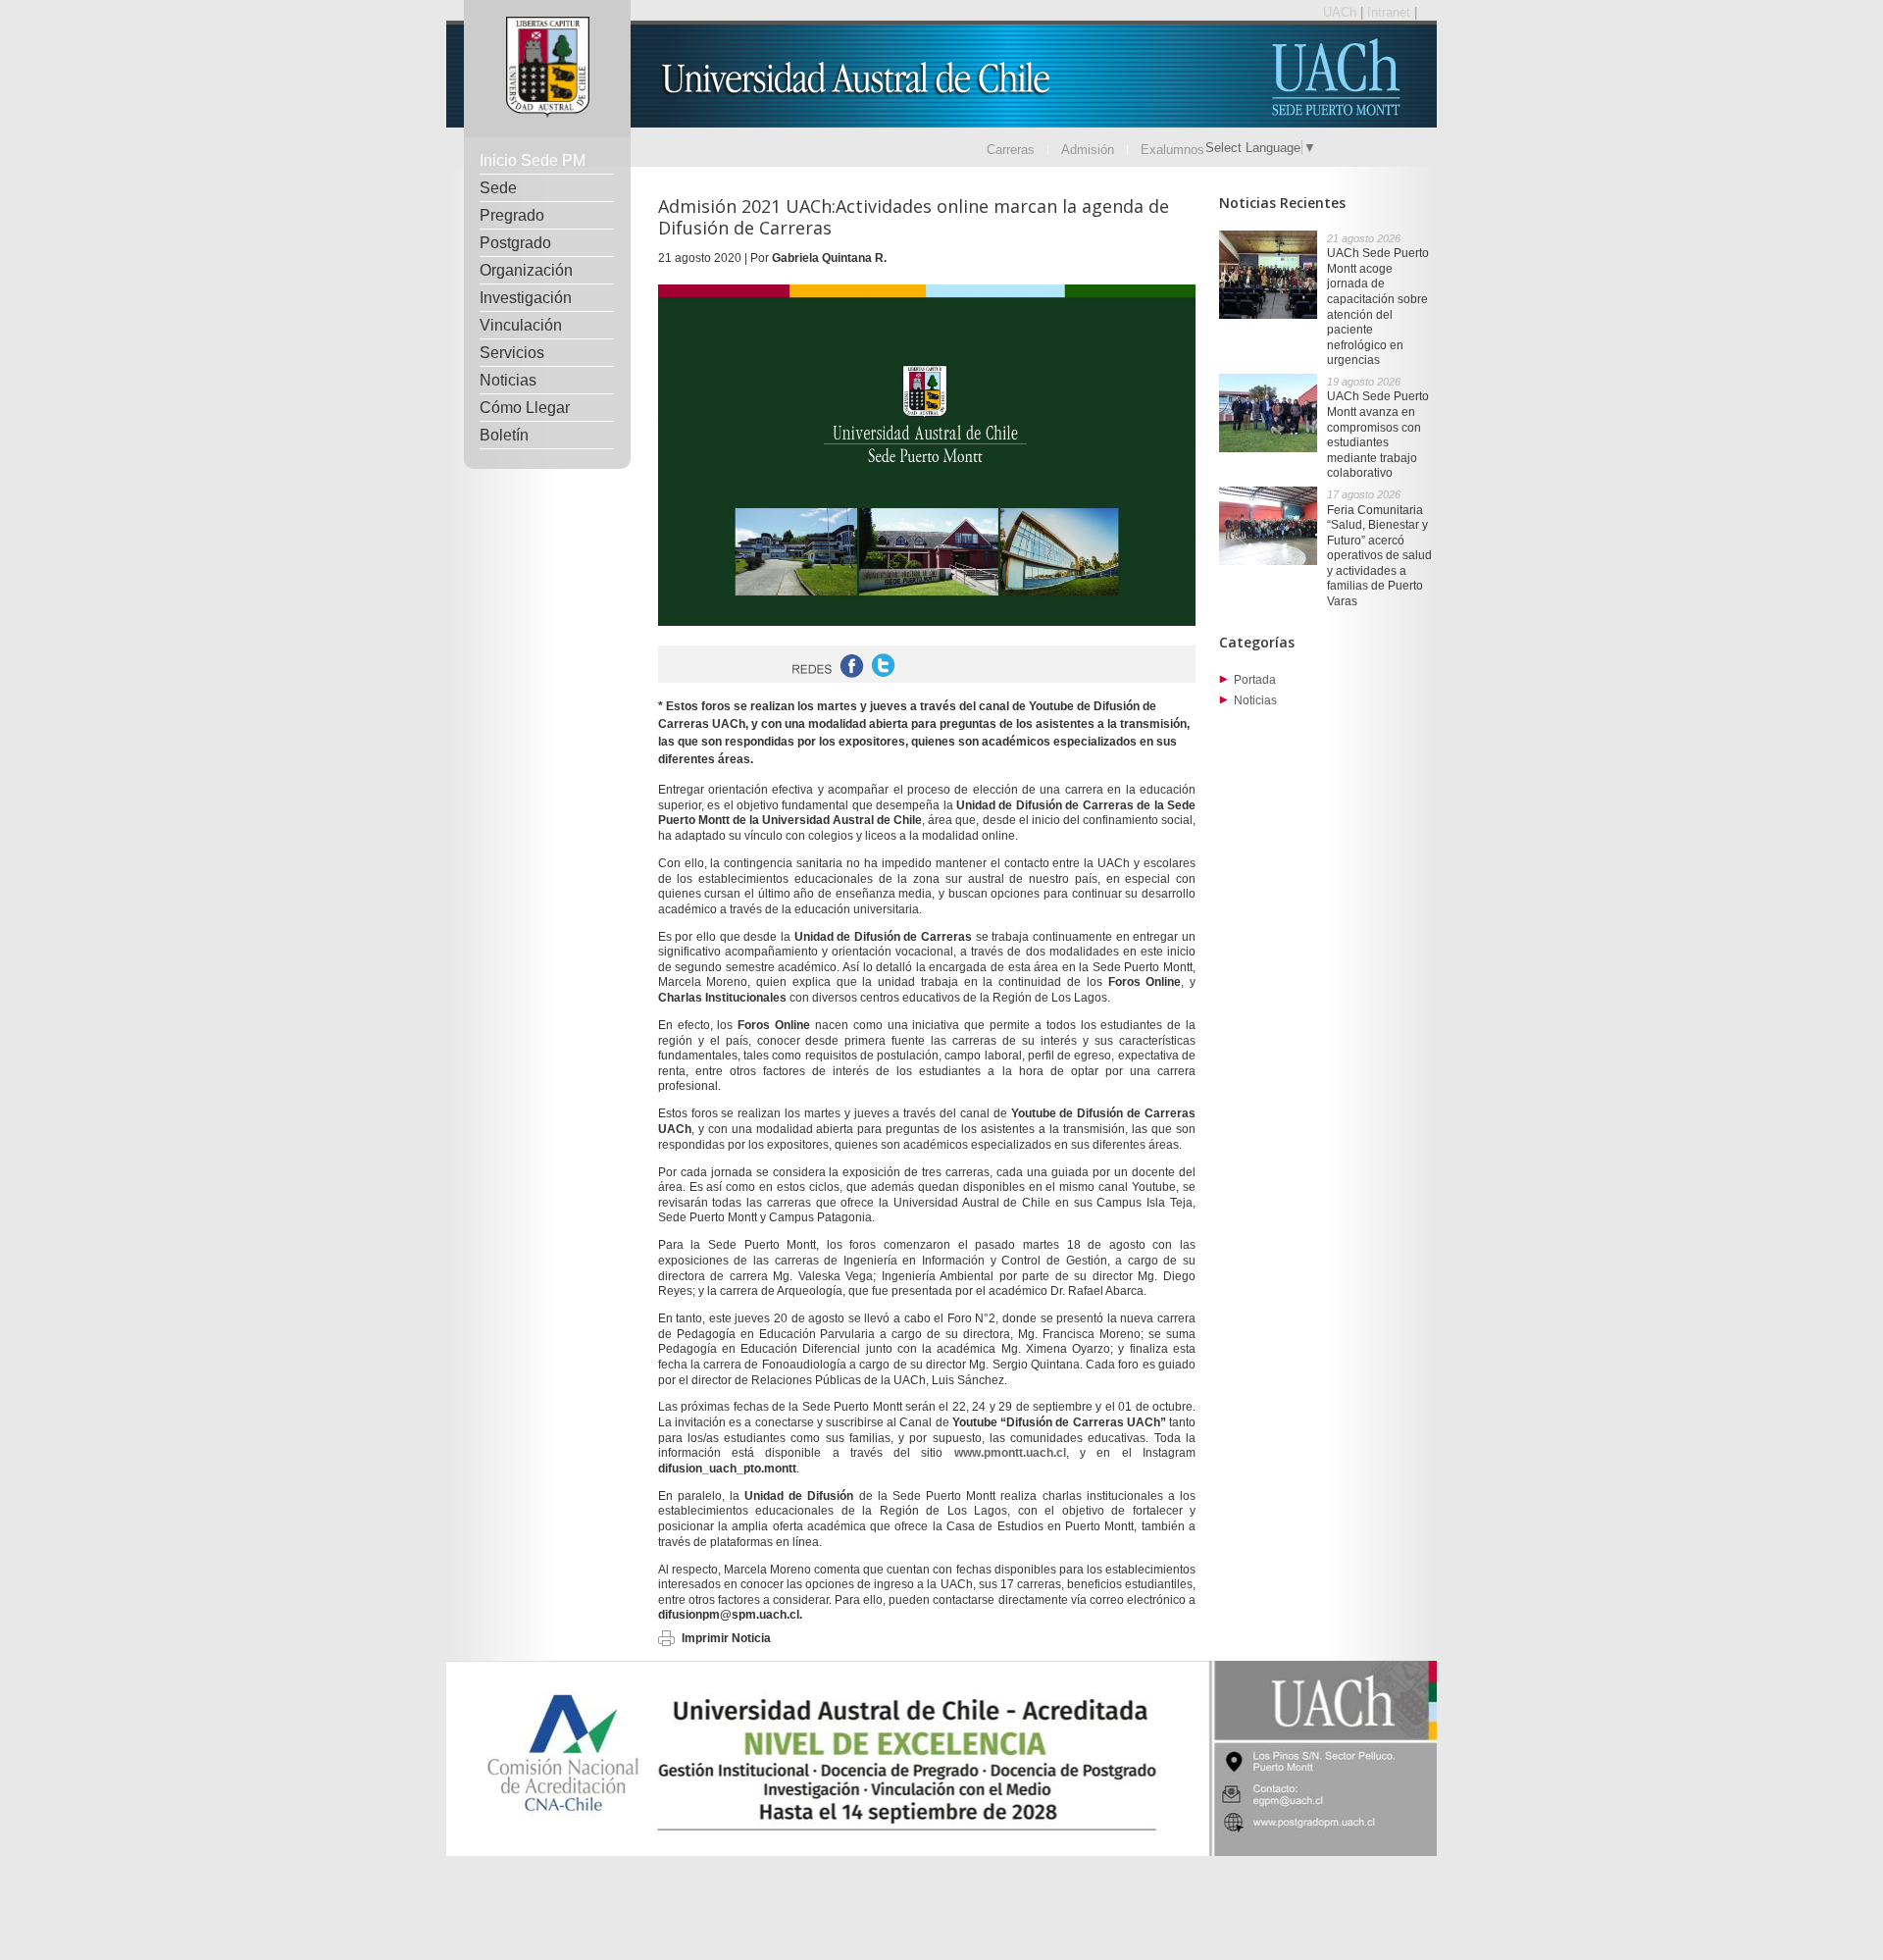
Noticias (508, 380)
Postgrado (515, 243)
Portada (1255, 680)
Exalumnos (1172, 150)
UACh (1342, 12)
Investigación (526, 298)
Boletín (504, 435)
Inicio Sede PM (533, 160)
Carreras (1011, 150)
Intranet (1391, 12)
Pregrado (512, 215)
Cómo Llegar (525, 408)
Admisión (1088, 150)
